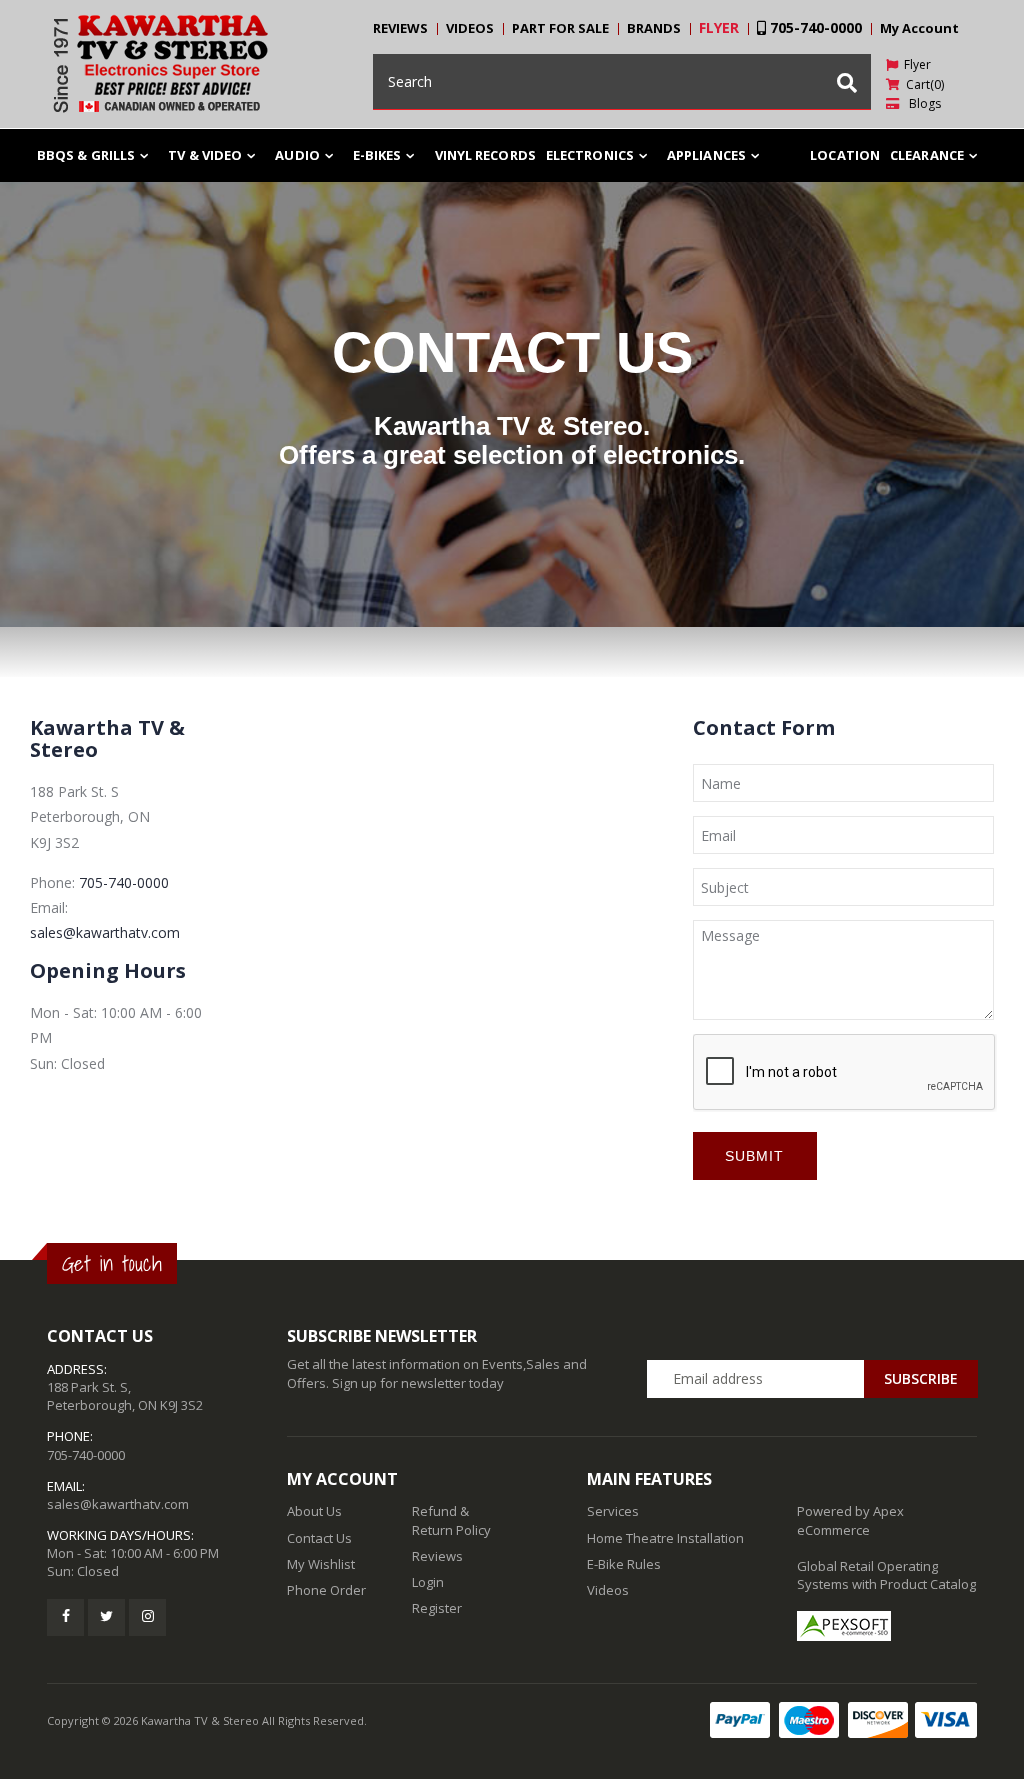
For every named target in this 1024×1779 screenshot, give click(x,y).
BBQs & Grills (86, 155)
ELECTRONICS (590, 155)
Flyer (914, 64)
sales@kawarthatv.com (105, 932)
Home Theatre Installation (665, 1538)
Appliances (706, 155)
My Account (919, 28)
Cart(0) (922, 84)
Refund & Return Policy (451, 1520)
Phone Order (326, 1590)
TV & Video (205, 155)
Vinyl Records (485, 155)
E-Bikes (377, 155)
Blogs (920, 103)
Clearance (927, 155)
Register (437, 1608)
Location (845, 155)
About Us (314, 1511)
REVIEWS (400, 28)
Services (613, 1511)
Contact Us (319, 1538)
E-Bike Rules (624, 1564)
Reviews (437, 1556)
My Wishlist (321, 1564)
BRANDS (654, 28)
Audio (297, 155)
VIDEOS (470, 28)
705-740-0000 (814, 27)
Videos (608, 1590)
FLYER (719, 27)
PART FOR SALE (560, 28)
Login (428, 1582)
